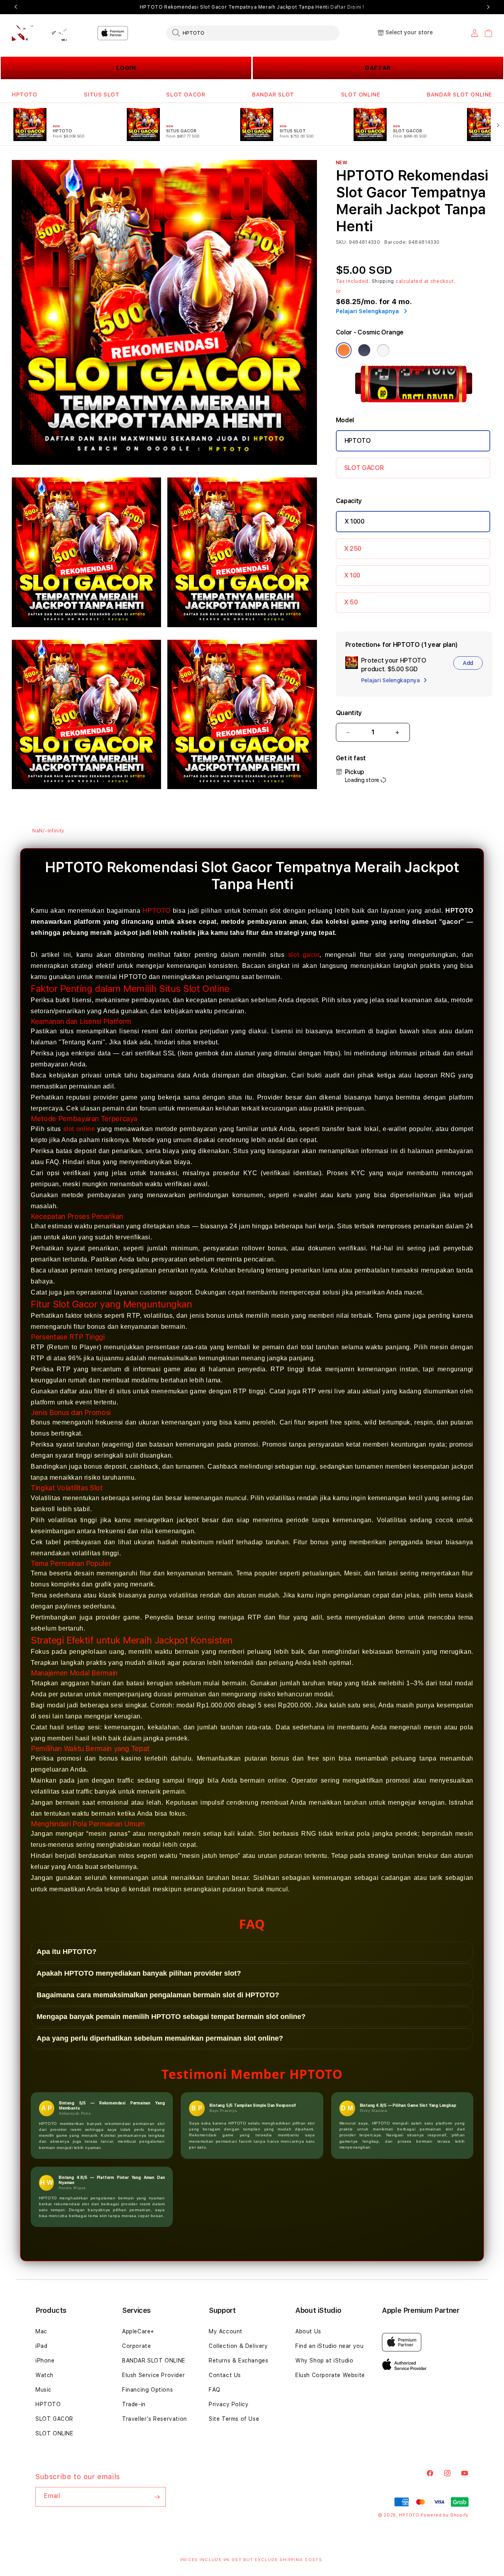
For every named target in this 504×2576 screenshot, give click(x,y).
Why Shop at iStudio (324, 2361)
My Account (226, 2331)
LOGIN (126, 68)
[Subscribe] (157, 2497)
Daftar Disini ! (347, 7)
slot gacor (304, 955)
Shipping (383, 281)
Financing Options (147, 2390)
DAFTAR (378, 68)
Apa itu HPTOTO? (67, 1952)
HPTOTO (25, 95)
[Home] (39, 33)
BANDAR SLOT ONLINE (460, 95)
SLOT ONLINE (361, 95)
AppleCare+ (138, 2331)
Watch (44, 2375)
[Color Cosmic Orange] (344, 350)
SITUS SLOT (102, 95)
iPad (41, 2346)
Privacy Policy (229, 2404)
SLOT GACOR (186, 95)
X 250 (353, 549)
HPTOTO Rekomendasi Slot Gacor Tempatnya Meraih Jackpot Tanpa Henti (252, 7)
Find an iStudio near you (329, 2346)
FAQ (215, 2390)
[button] (25, 95)
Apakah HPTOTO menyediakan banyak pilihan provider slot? (139, 1973)
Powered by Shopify (445, 2515)
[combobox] (253, 33)
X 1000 (355, 521)
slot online (79, 1129)
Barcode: (396, 242)
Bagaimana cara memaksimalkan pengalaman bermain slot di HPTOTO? (158, 1995)
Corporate (136, 2346)
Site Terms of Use (234, 2419)
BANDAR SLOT (273, 95)
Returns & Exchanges (238, 2361)
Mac (41, 2331)
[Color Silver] (383, 350)
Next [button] (488, 7)
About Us (308, 2331)
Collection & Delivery (238, 2346)
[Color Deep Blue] (364, 350)
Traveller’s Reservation (155, 2419)
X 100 (352, 575)
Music (44, 2390)
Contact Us (225, 2375)
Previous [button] (16, 7)
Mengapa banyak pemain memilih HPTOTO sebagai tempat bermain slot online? (171, 2017)
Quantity (349, 713)
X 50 (351, 602)
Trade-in (134, 2404)
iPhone (45, 2361)
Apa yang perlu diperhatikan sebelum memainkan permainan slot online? (160, 2038)
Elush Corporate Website (330, 2375)
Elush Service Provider (153, 2375)
